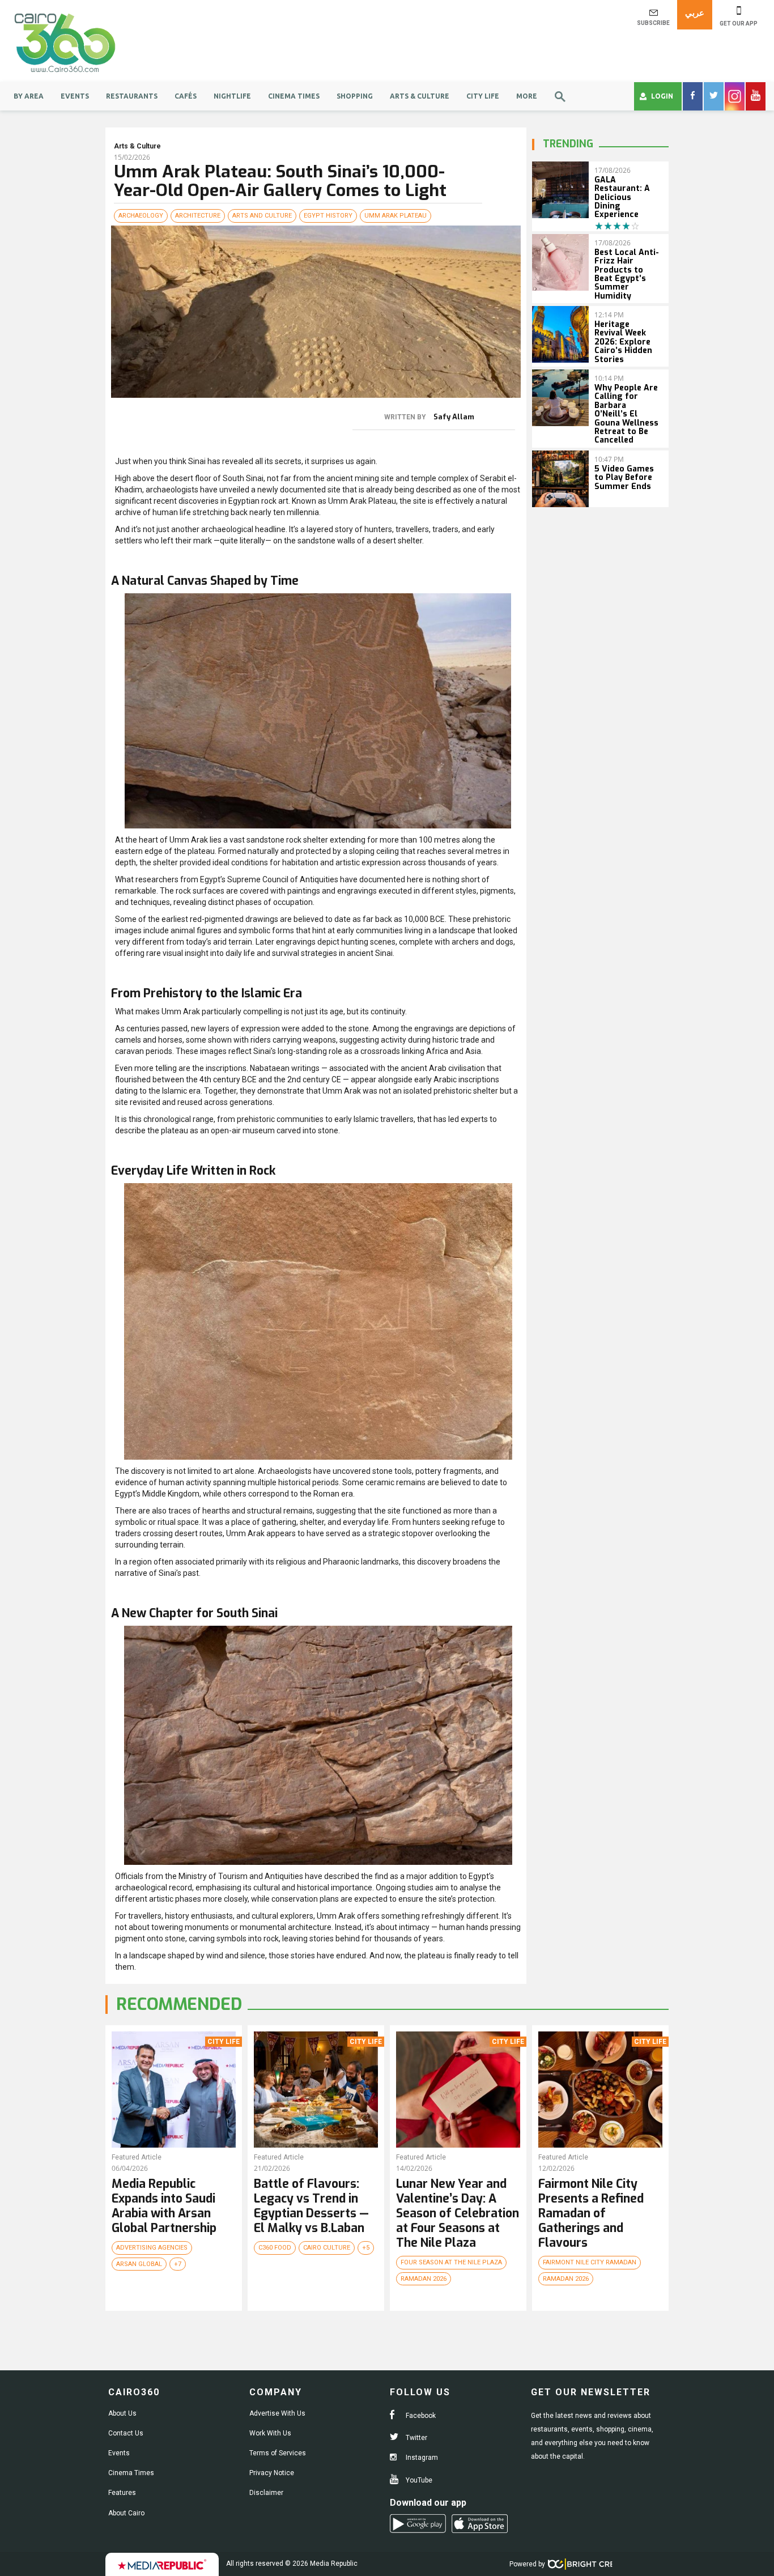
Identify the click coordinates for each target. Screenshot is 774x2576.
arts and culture (262, 216)
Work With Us (270, 2433)
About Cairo (126, 2513)
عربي (695, 13)
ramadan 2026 (424, 2279)
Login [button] (662, 96)
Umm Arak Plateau (395, 216)
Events (75, 96)
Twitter (416, 2438)
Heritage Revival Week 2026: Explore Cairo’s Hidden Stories (623, 342)
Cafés (186, 96)
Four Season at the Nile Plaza (451, 2262)
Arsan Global (139, 2264)
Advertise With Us (277, 2413)
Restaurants (132, 96)
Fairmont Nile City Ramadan (590, 2262)
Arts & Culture (420, 96)
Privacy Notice (272, 2473)
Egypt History (328, 216)
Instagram (421, 2458)
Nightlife (232, 96)
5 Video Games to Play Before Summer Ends (624, 478)
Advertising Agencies (152, 2248)
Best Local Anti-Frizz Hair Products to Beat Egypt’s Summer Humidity (627, 274)
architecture (198, 216)
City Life (483, 96)
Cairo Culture (327, 2248)
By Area (29, 96)
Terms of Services (278, 2453)
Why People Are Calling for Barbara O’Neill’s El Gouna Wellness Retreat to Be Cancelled (626, 414)
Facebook (420, 2416)
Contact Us (126, 2433)
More (527, 96)
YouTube (418, 2480)
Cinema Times (294, 96)
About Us (122, 2413)
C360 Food (275, 2248)
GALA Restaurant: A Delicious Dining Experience (622, 197)
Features (122, 2493)
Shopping (355, 96)
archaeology (141, 216)
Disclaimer (266, 2493)
